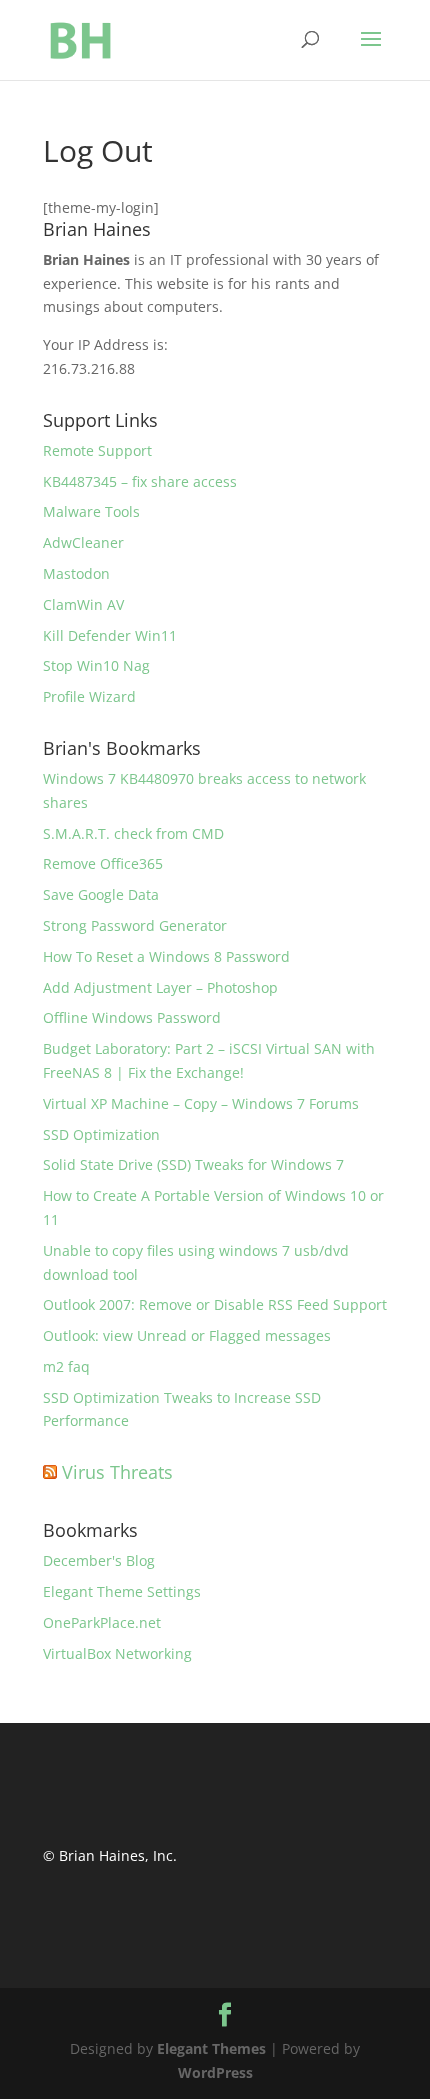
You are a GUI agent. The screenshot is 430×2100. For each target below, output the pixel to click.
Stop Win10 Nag (96, 665)
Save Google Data (101, 894)
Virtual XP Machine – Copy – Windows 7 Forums (201, 1103)
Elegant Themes (211, 2048)
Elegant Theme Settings (122, 1591)
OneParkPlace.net (102, 1622)
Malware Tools (91, 511)
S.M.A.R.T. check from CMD (133, 833)
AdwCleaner (83, 542)
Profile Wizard (89, 696)
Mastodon (76, 573)
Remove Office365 (103, 863)
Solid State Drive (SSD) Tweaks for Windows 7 (193, 1164)
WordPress (215, 2072)
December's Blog (99, 1560)
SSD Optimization (101, 1134)
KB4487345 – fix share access (140, 481)
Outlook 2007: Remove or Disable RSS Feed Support (215, 1304)
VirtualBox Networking (117, 1653)
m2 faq (66, 1366)
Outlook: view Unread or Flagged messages (187, 1335)
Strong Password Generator (135, 925)
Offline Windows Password (132, 1017)
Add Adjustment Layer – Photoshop (160, 987)
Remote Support (97, 450)
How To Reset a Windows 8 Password (166, 956)
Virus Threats (117, 1472)
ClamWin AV (83, 604)
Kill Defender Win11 (110, 635)
